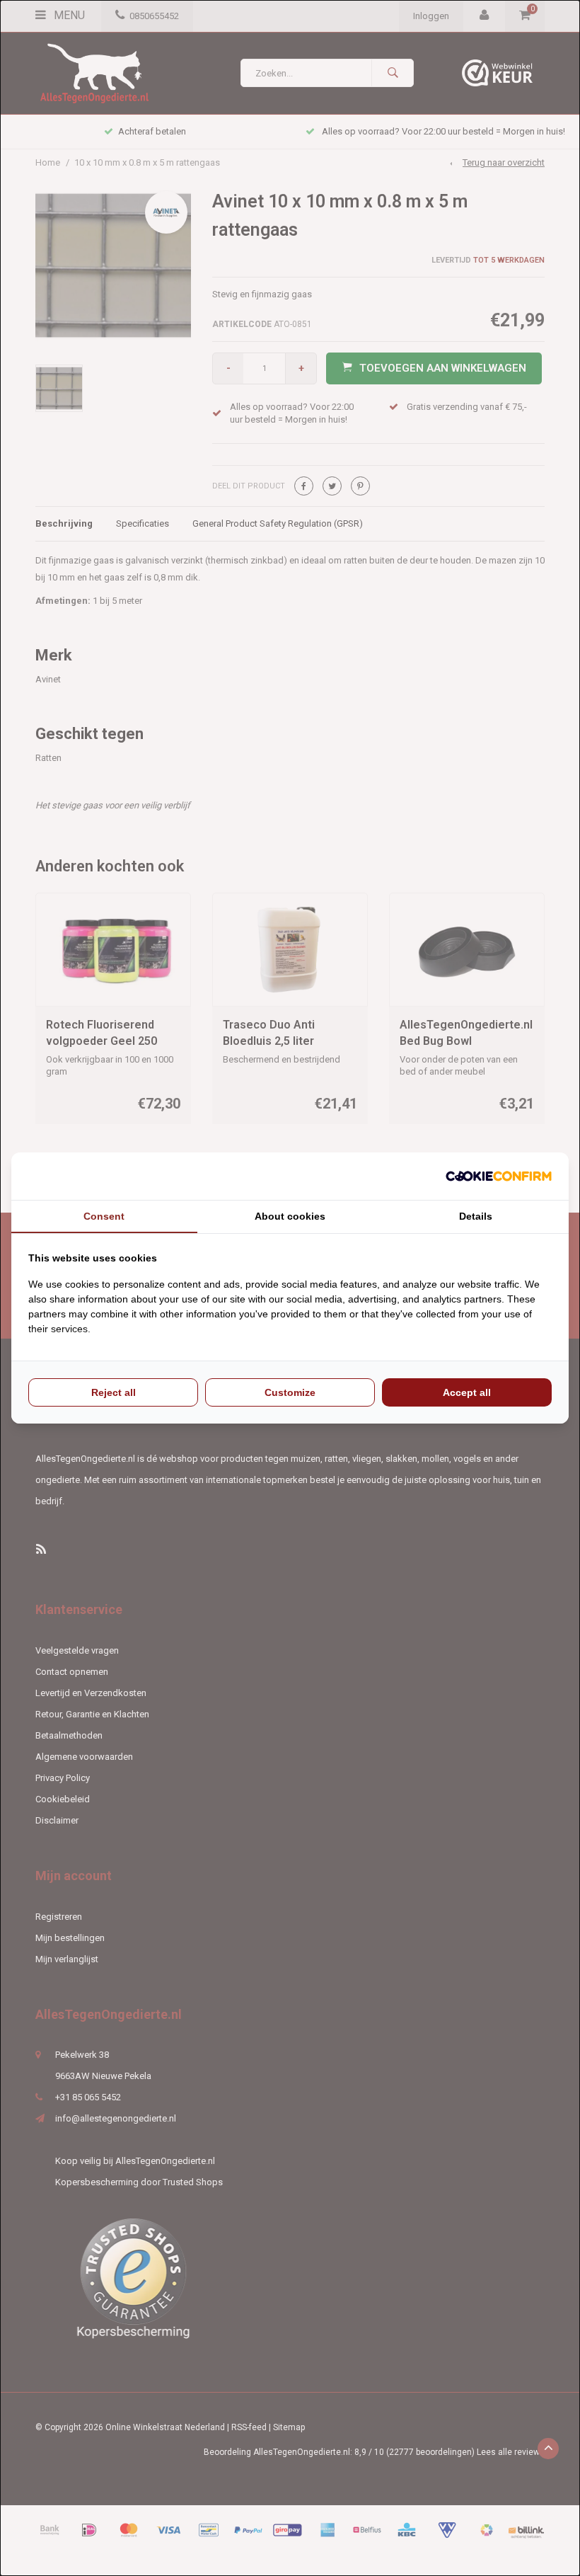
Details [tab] (476, 1216)
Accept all (467, 1392)
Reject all (114, 1392)
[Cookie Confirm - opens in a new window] (499, 1176)
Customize (290, 1392)
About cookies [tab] (290, 1216)
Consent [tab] (104, 1216)
